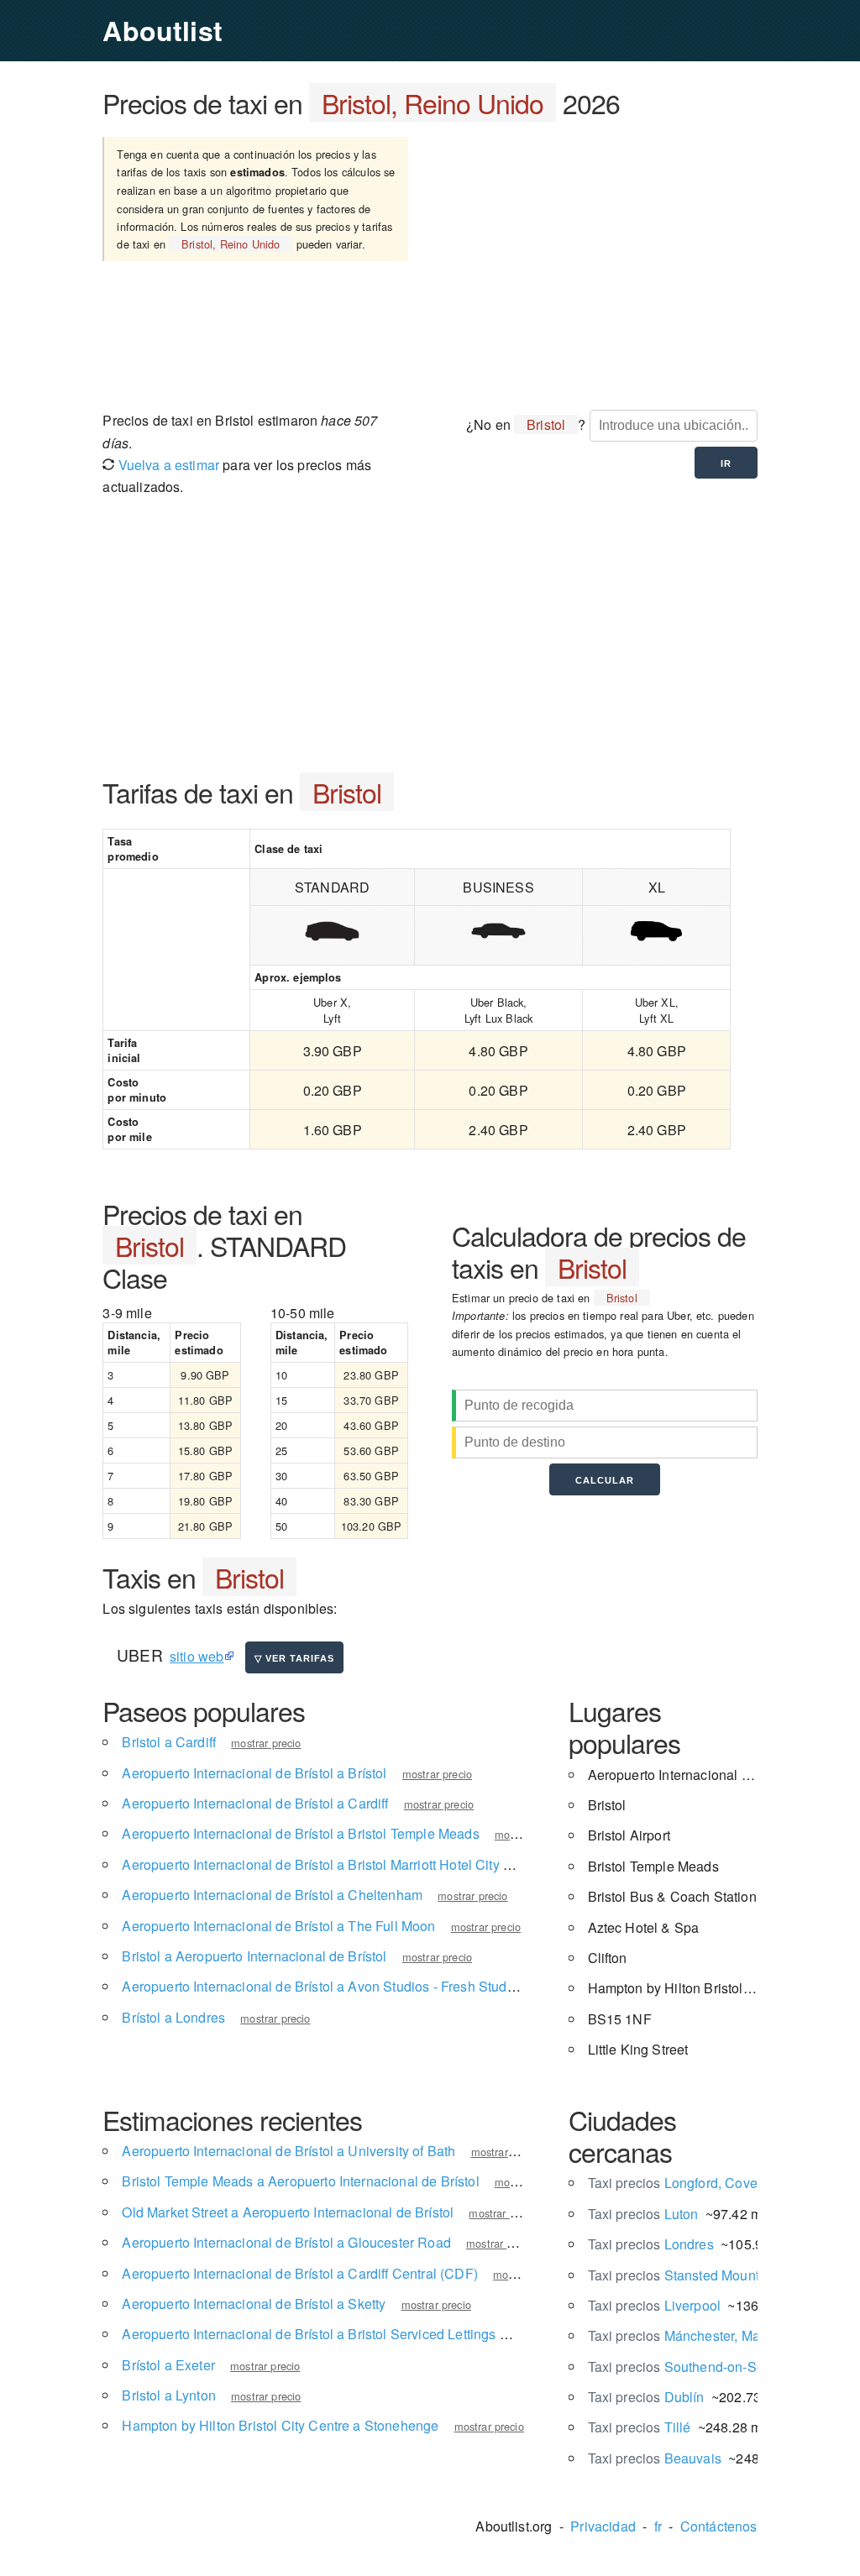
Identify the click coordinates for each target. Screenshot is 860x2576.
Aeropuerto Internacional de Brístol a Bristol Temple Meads (300, 1833)
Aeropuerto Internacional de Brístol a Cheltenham (272, 1895)
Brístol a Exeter (168, 2365)
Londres (651, 2244)
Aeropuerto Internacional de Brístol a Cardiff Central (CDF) (299, 2273)
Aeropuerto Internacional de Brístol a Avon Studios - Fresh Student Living (344, 1986)
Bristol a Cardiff (169, 1742)
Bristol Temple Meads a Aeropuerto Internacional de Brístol (300, 2181)
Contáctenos (719, 2526)
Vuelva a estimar (167, 465)
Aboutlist (162, 30)
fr (658, 2526)
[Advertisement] (598, 263)
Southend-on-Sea (680, 2367)
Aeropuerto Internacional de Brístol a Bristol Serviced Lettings (309, 2334)
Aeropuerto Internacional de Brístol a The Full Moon (278, 1926)
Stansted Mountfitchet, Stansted (722, 2275)
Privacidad (603, 2526)
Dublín (646, 2397)
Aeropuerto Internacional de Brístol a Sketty (254, 2304)
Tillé (640, 2427)
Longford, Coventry (684, 2183)
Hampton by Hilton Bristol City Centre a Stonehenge (280, 2425)
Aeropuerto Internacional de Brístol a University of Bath (288, 2151)
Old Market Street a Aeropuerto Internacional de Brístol (288, 2212)
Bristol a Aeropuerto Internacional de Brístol (254, 1956)
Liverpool (655, 2305)
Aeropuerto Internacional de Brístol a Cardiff (255, 1803)
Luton (643, 2214)
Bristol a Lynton (169, 2395)
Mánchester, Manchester (700, 2335)
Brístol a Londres (173, 2017)
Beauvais (655, 2458)
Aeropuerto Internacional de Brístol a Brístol (254, 1773)
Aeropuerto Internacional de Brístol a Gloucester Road (286, 2242)
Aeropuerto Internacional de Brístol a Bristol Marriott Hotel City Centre (333, 1864)
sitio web (197, 1656)
